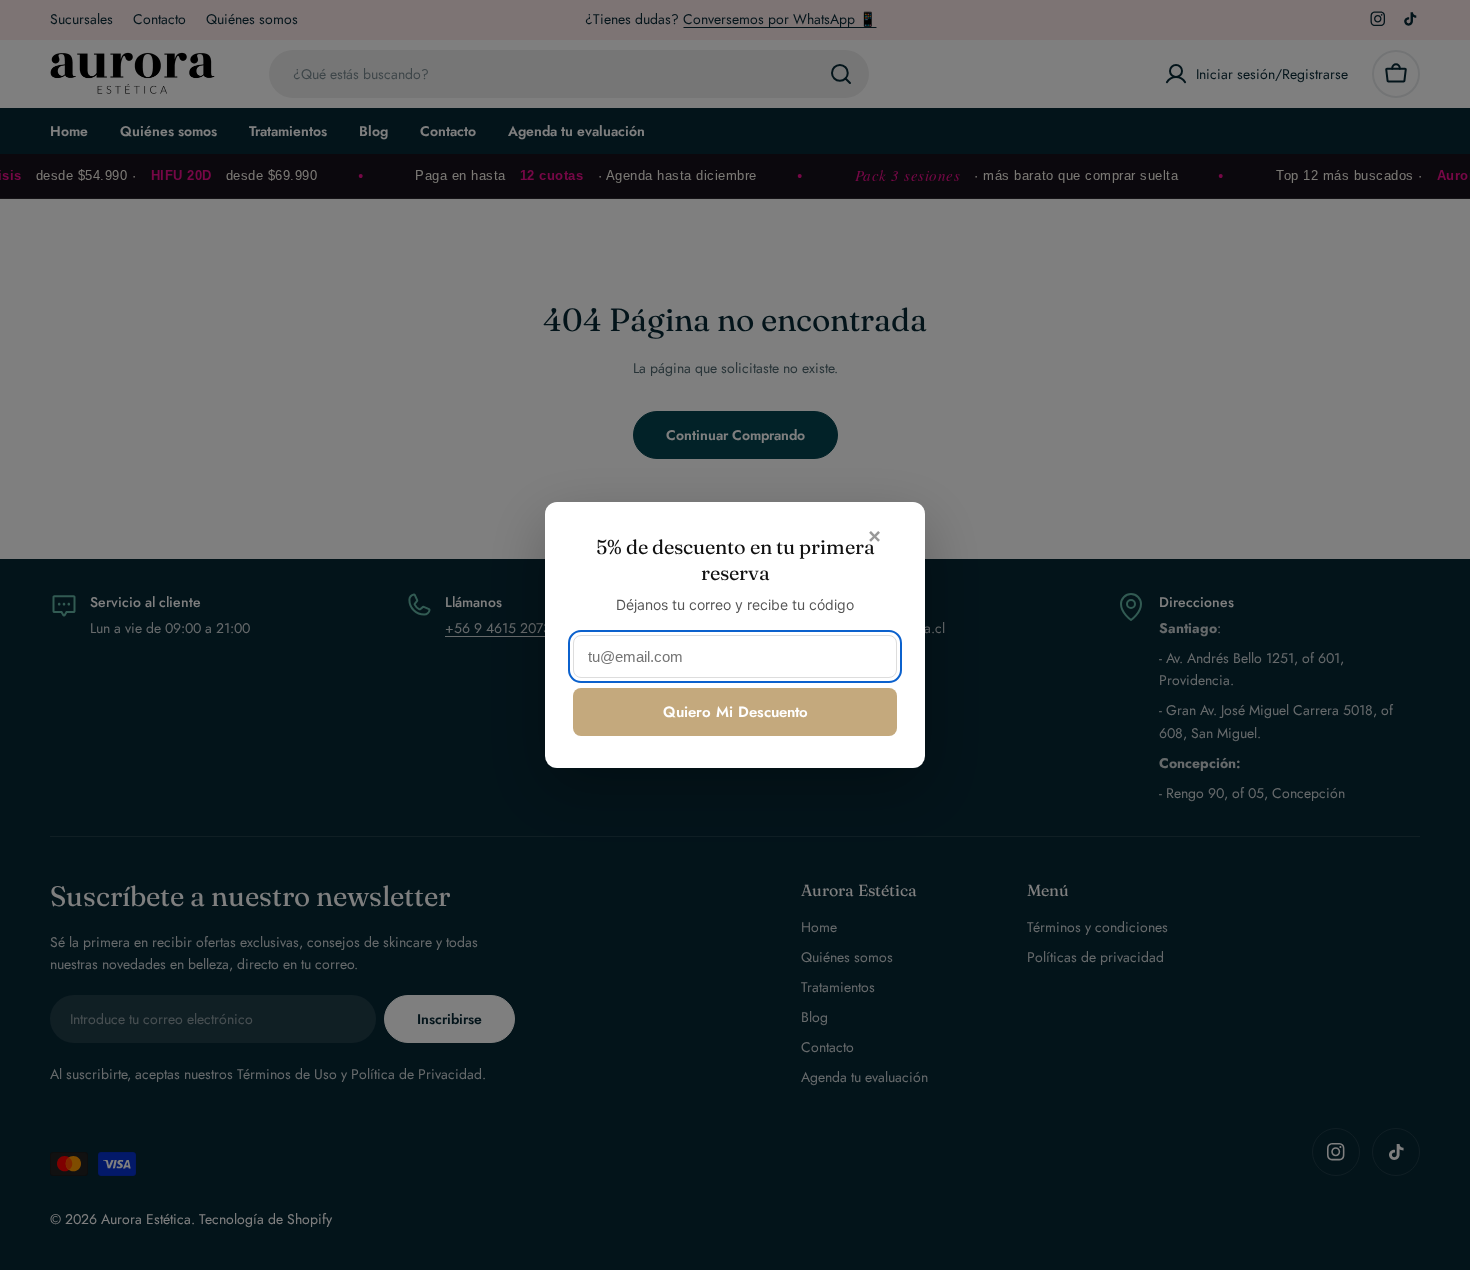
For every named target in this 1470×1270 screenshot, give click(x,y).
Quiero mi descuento (735, 712)
